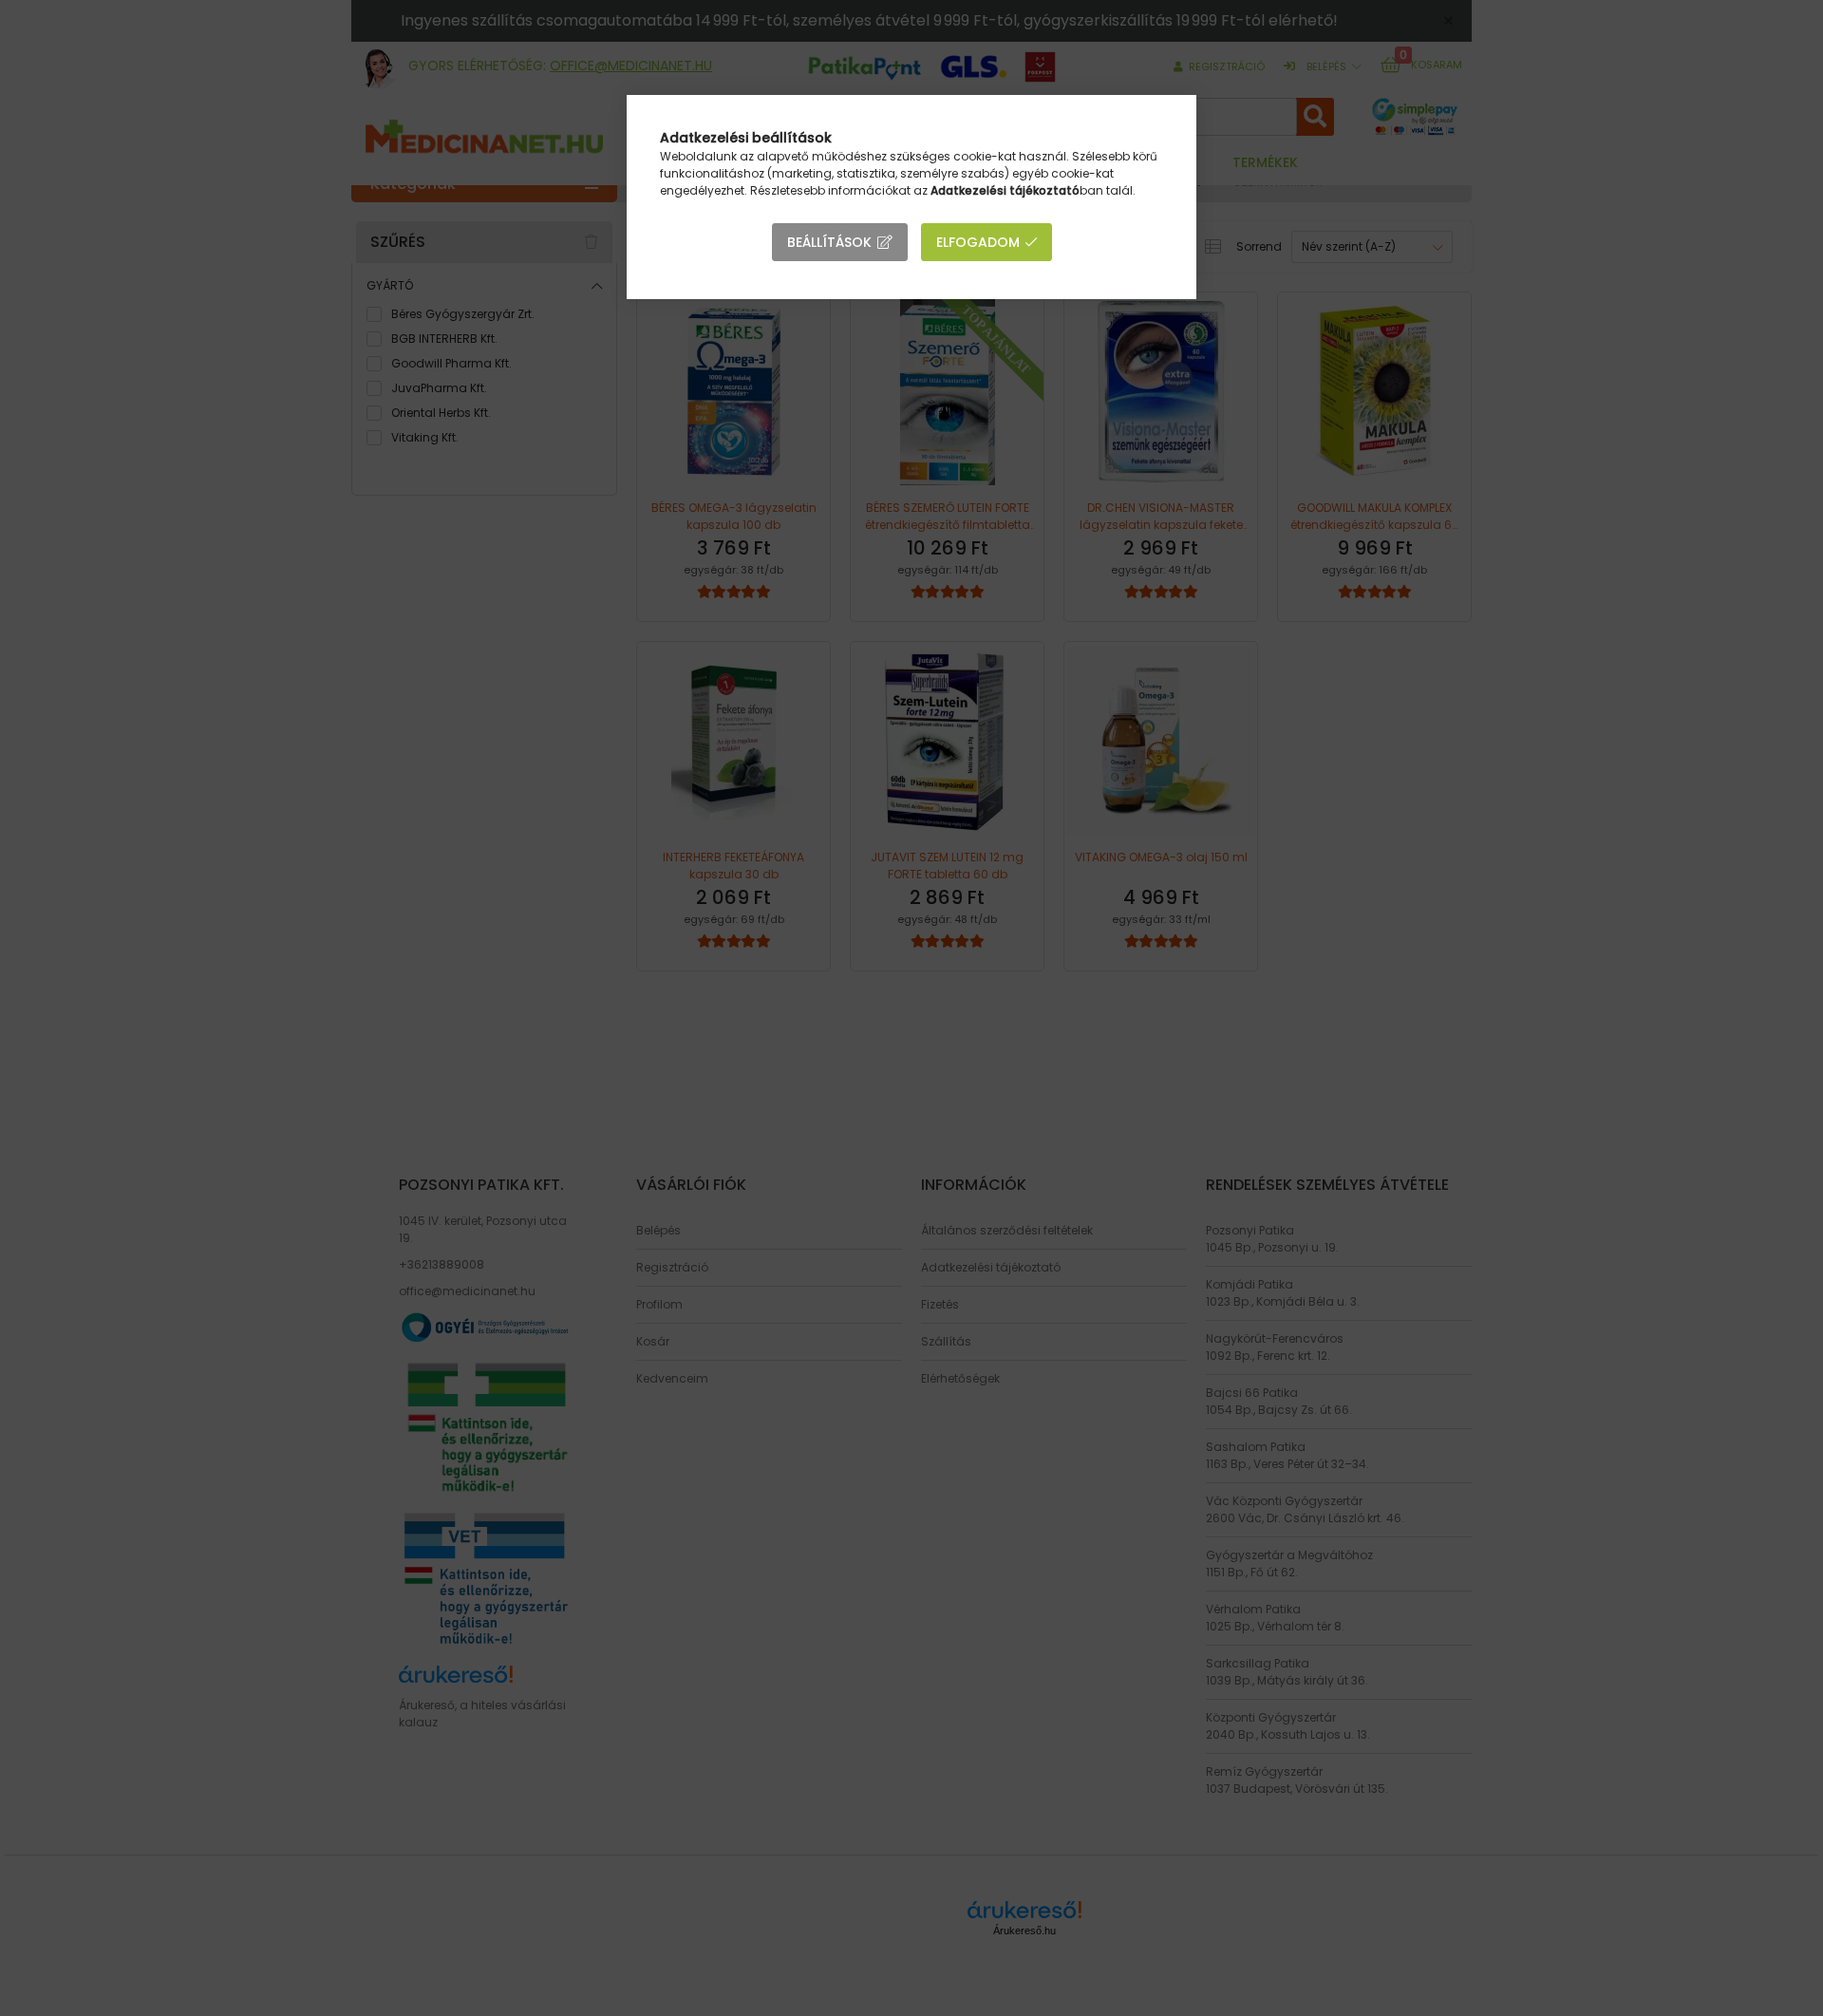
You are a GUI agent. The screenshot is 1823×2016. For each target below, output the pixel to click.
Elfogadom (978, 242)
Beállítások (829, 242)
